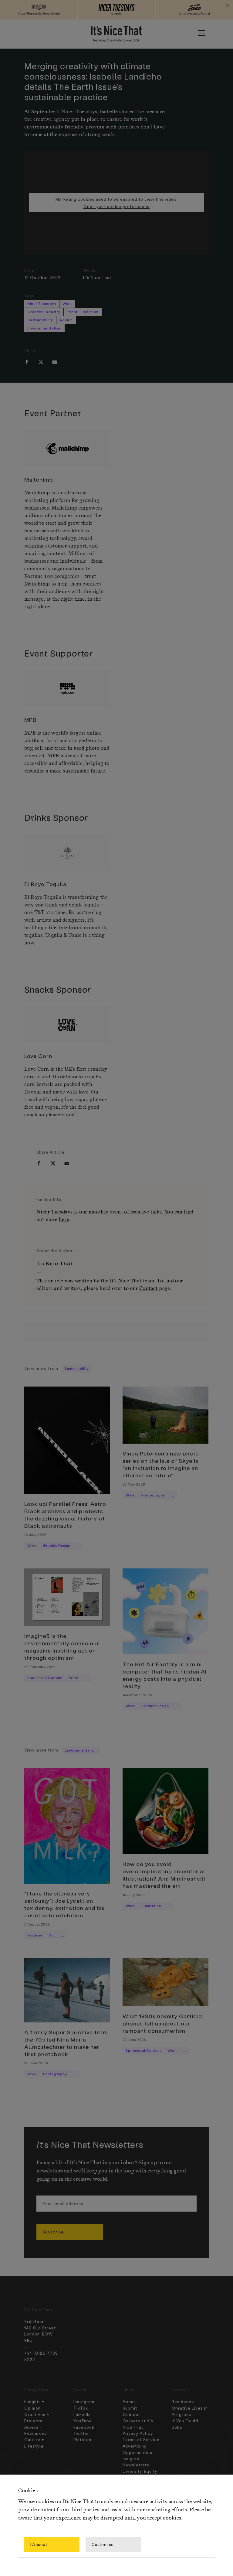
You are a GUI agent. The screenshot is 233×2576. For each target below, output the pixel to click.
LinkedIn (82, 2414)
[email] (55, 362)
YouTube (83, 2421)
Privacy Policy (138, 2433)
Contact (149, 1289)
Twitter (81, 2433)
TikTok (81, 2408)
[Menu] (201, 33)
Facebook (84, 2427)
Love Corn (38, 1056)
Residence (183, 2402)
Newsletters (136, 2465)
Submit (130, 2408)
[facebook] (27, 362)
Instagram (84, 2402)
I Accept (39, 2544)
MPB (30, 720)
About (129, 2402)
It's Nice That (97, 277)
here (64, 1220)
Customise (103, 2544)
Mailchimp (39, 479)
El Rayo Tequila (45, 884)
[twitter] (41, 362)
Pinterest (83, 2440)
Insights (131, 2459)
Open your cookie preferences (116, 206)
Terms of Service (141, 2440)
